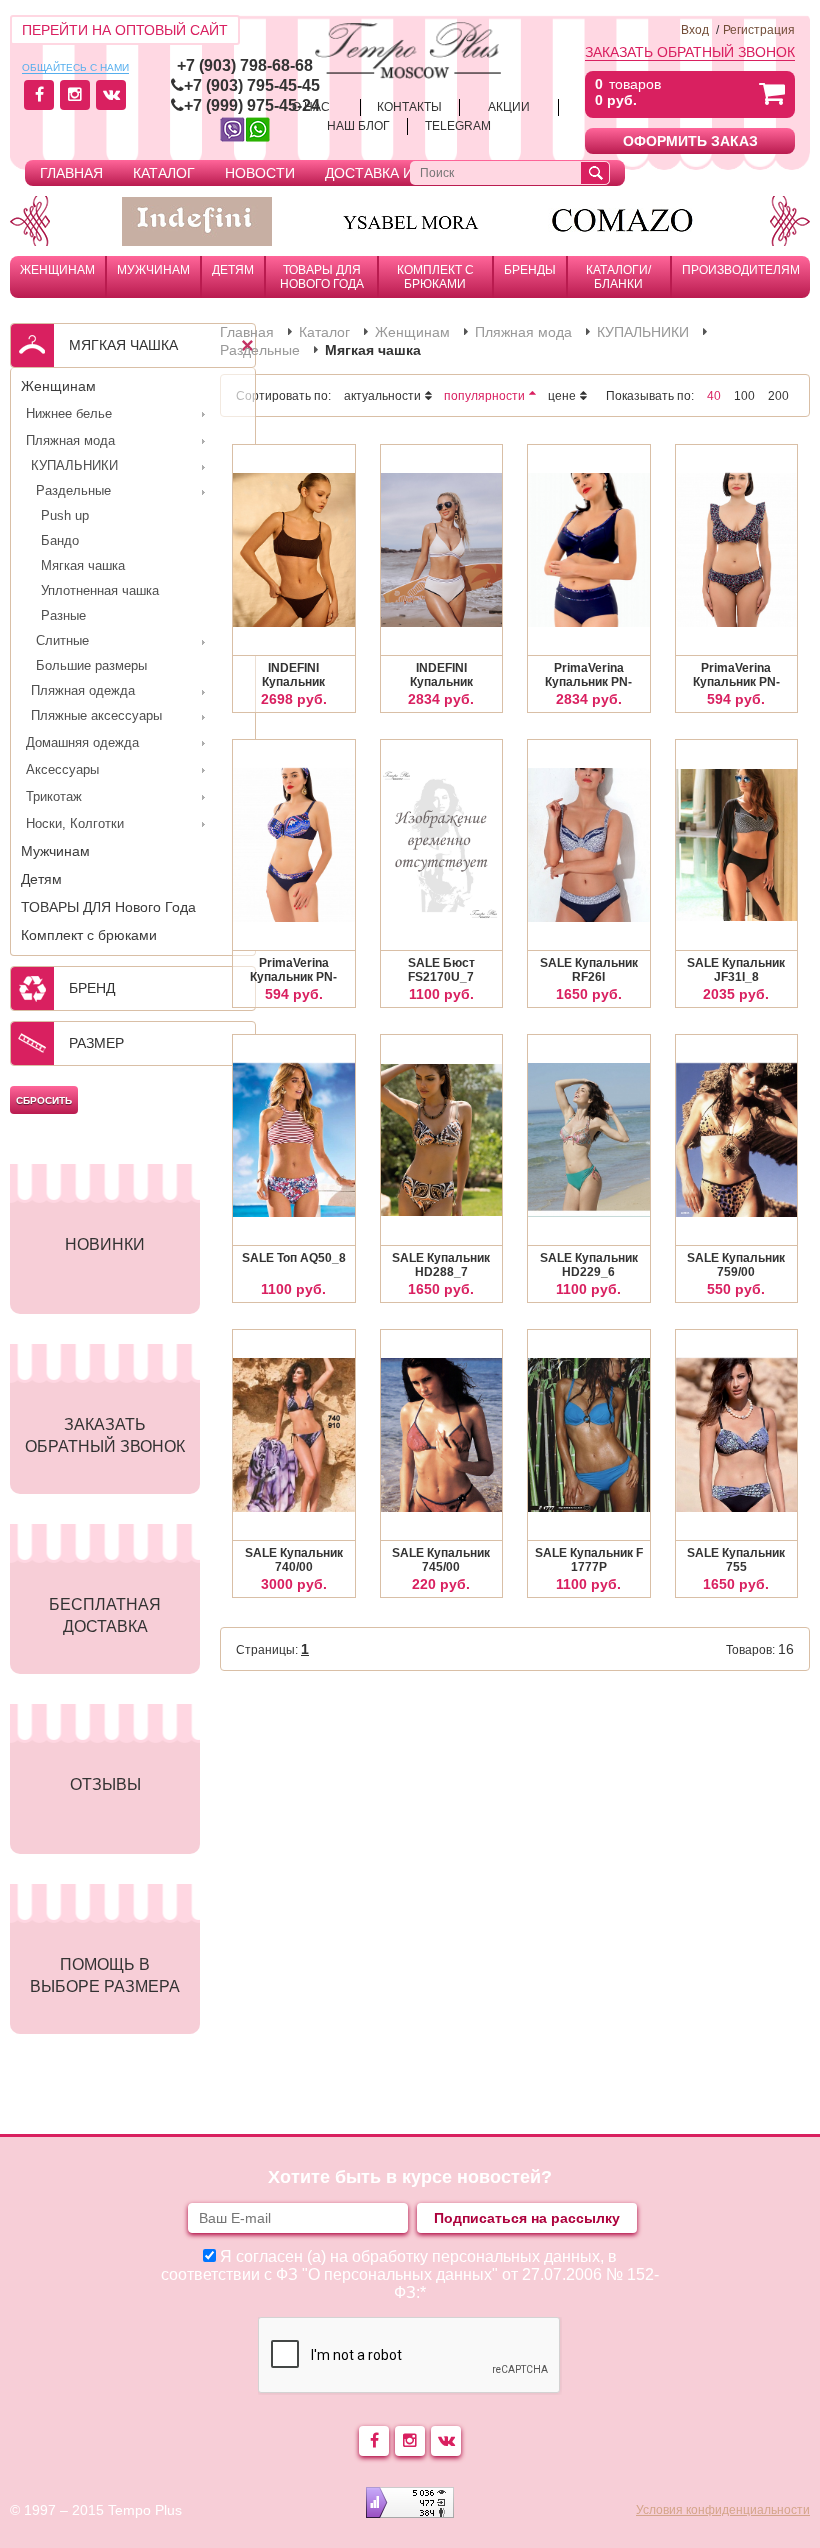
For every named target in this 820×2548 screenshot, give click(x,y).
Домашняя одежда (82, 742)
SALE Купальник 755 (736, 1560)
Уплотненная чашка (100, 590)
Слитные (62, 640)
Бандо (60, 540)
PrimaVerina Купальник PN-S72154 (588, 676)
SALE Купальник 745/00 (441, 1560)
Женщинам (57, 270)
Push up (65, 515)
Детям (233, 270)
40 (714, 396)
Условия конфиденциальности (723, 2510)
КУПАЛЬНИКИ (74, 465)
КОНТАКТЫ (409, 107)
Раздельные (73, 490)
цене (562, 396)
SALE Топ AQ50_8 (294, 1258)
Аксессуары (62, 769)
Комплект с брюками (435, 277)
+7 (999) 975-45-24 (252, 105)
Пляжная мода (70, 440)
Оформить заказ (690, 141)
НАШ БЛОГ (358, 126)
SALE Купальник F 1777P (589, 1560)
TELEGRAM (458, 126)
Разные (63, 615)
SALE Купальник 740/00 (294, 1560)
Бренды (530, 270)
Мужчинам (153, 270)
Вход (695, 30)
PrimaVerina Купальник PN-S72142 (736, 676)
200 (778, 396)
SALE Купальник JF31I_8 (736, 970)
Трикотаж (54, 796)
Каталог (164, 173)
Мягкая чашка (83, 565)
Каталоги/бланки (618, 277)
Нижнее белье (69, 413)
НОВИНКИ (105, 1244)
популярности (484, 396)
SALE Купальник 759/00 (736, 1265)
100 (744, 396)
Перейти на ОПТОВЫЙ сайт (125, 30)
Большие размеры (91, 665)
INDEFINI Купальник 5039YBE (441, 676)
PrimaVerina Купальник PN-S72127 (293, 971)
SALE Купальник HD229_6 (589, 1265)
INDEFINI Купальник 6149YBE (293, 676)
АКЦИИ (509, 107)
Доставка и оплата (399, 173)
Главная (71, 173)
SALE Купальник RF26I (589, 970)
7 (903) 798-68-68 (249, 65)
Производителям (741, 270)
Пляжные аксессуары (96, 715)
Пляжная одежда (83, 690)
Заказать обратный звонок (690, 52)
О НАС (311, 107)
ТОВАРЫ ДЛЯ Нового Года (322, 277)
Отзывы (105, 1784)
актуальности (382, 396)
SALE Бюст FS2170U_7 (441, 970)
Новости (260, 173)
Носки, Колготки (75, 823)
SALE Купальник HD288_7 (441, 1265)
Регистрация (759, 30)
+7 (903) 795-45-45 (252, 85)
